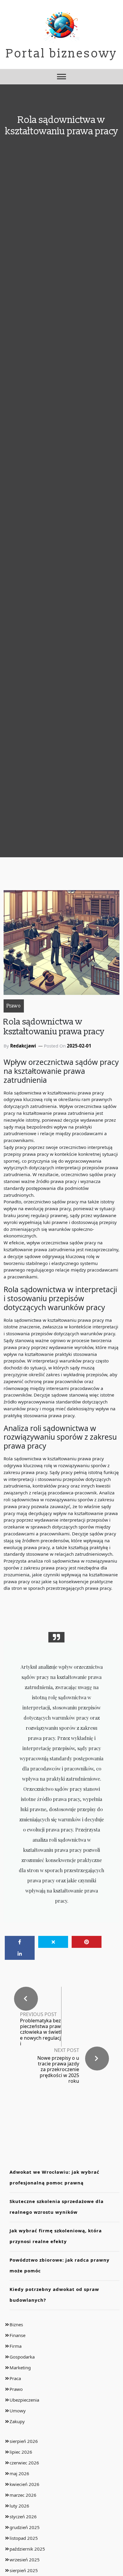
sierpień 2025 (24, 2570)
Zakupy (17, 2421)
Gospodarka (22, 2357)
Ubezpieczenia (24, 2400)
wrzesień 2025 (25, 2560)
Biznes (16, 2324)
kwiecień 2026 (24, 2484)
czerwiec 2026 (24, 2463)
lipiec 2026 (21, 2452)
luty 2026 (19, 2506)
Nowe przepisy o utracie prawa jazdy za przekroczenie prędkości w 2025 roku (58, 2069)
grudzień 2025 (25, 2527)
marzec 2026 (23, 2495)
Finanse (17, 2335)
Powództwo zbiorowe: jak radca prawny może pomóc (60, 2265)
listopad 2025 (24, 2538)
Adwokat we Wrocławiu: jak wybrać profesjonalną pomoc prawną (54, 2177)
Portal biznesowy (62, 54)
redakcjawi (23, 1046)
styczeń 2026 (23, 2516)
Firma (16, 2346)
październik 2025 (27, 2549)
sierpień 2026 (24, 2441)
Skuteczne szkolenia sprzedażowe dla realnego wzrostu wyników (57, 2207)
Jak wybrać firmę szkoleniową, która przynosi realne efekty (56, 2236)
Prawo (14, 1006)
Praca (15, 2378)
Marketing (20, 2368)
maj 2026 (19, 2473)
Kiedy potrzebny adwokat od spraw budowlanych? (54, 2295)
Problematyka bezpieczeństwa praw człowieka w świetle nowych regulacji (41, 2032)
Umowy (18, 2411)
